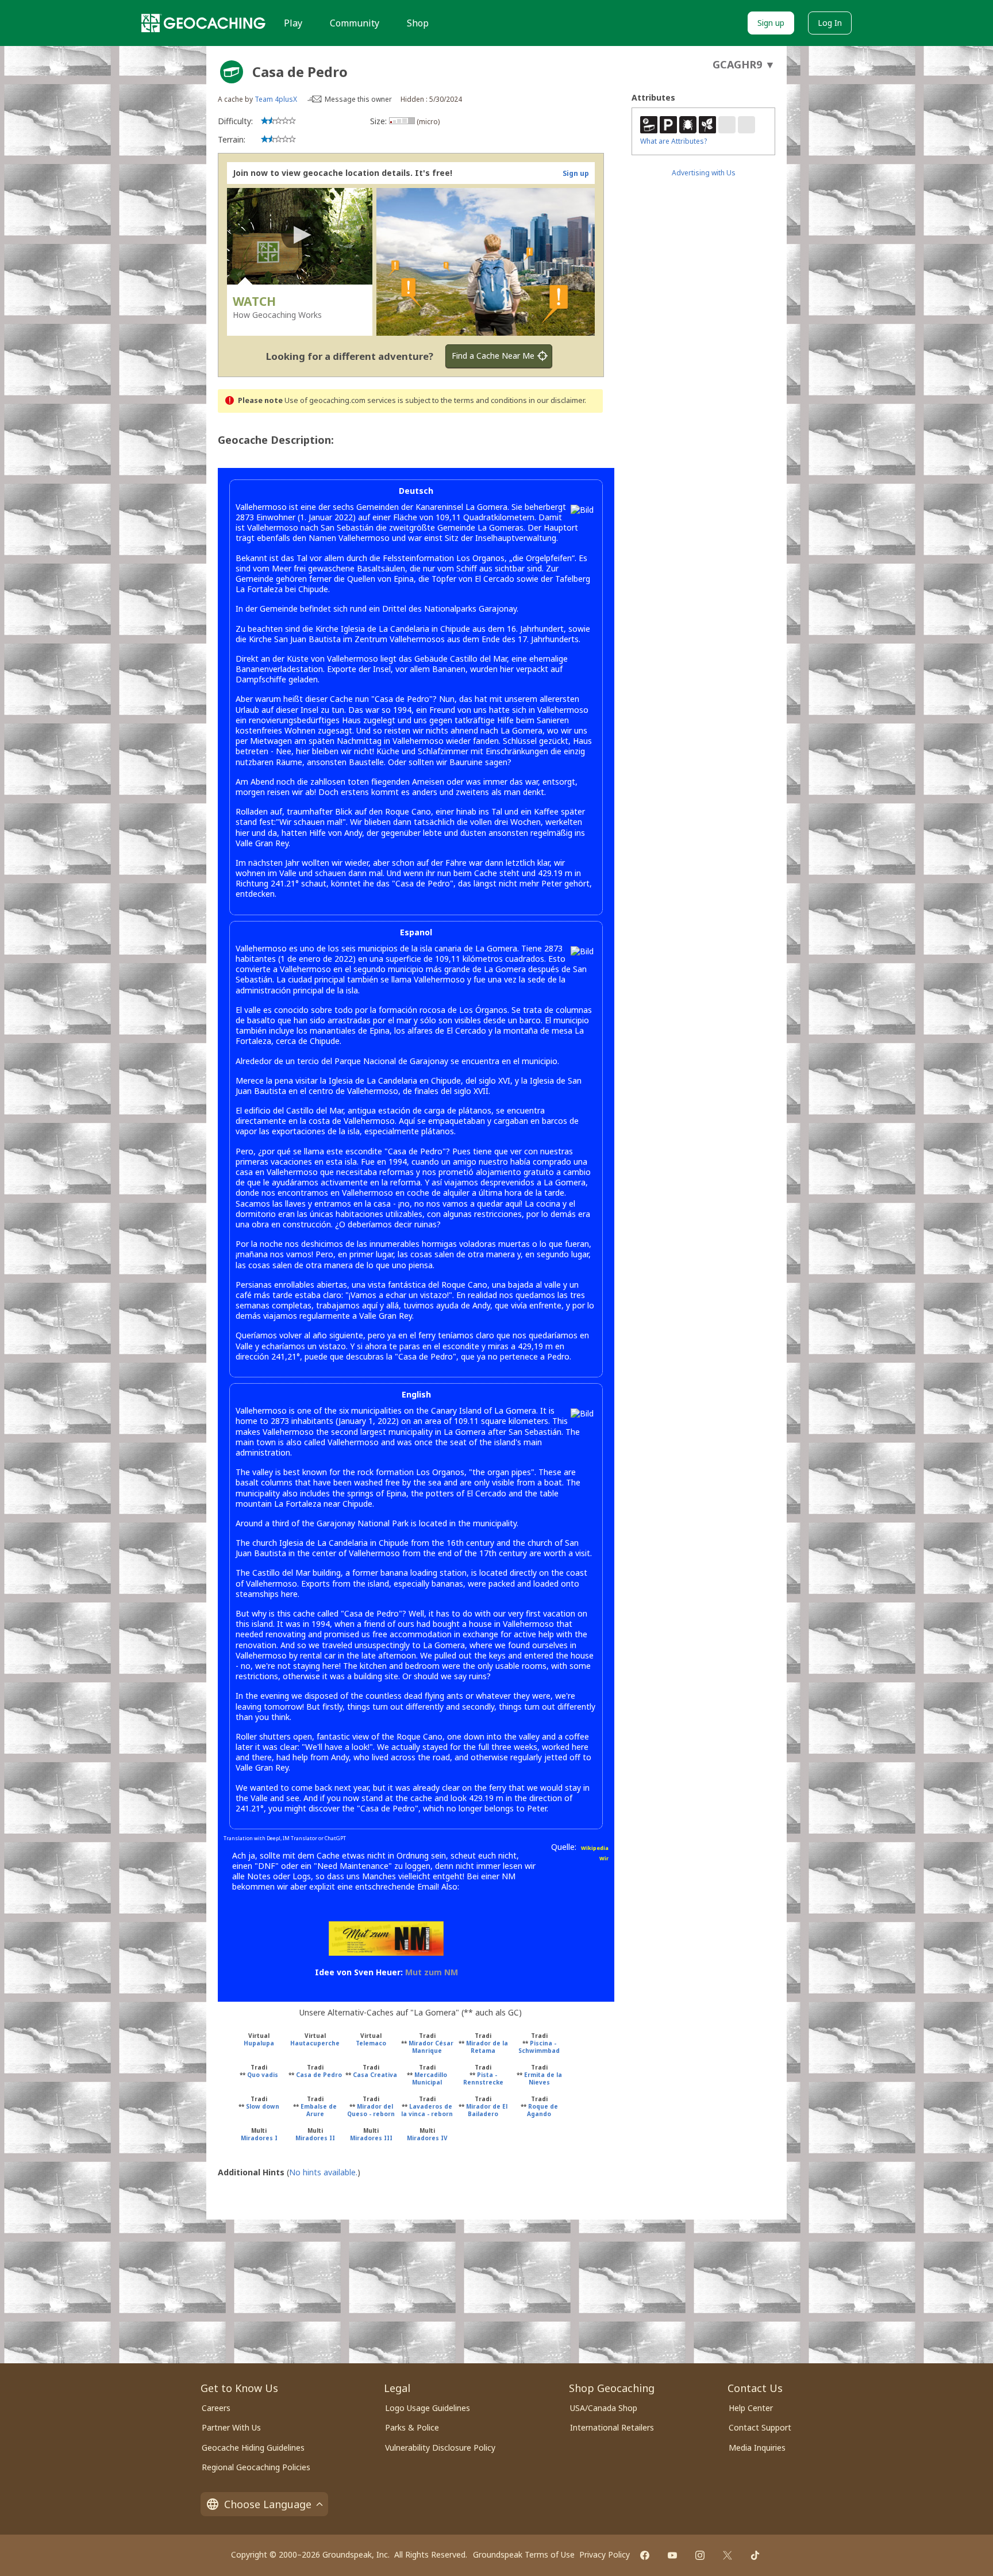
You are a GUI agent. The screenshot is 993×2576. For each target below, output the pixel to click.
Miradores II (315, 2138)
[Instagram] (700, 2555)
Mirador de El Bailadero (487, 2110)
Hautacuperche (315, 2043)
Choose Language (268, 2504)
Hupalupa (259, 2043)
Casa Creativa (375, 2075)
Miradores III (371, 2138)
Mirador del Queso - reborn (371, 2110)
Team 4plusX (276, 99)
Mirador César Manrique (431, 2047)
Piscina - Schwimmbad (539, 2047)
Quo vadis (263, 2075)
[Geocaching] (203, 23)
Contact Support (760, 2427)
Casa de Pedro (319, 2075)
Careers (216, 2408)
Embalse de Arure (319, 2110)
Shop (418, 23)
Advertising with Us (704, 173)
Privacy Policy (605, 2554)
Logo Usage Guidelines (428, 2408)
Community (355, 23)
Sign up (771, 23)
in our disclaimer (557, 400)
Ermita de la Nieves (543, 2078)
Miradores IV (427, 2138)
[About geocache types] (232, 72)
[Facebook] (645, 2555)
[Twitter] (728, 2555)
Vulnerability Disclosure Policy (440, 2448)
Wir (604, 1858)
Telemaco (371, 2043)
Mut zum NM (432, 1972)
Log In (830, 23)
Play (293, 23)
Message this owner (358, 99)
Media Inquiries (757, 2448)
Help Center (751, 2408)
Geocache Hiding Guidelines (253, 2448)
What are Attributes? (673, 141)
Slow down (263, 2106)
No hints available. (323, 2172)
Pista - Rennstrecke (483, 2078)
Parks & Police (412, 2427)
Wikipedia (595, 1848)
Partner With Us (231, 2427)
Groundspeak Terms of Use (524, 2554)
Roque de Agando (542, 2110)
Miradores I (259, 2138)
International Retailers (612, 2427)
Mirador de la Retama (487, 2047)
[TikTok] (755, 2555)
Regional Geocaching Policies (256, 2467)
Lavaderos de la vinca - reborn (427, 2110)
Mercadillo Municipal (430, 2078)
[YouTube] (672, 2555)
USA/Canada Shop (604, 2408)
